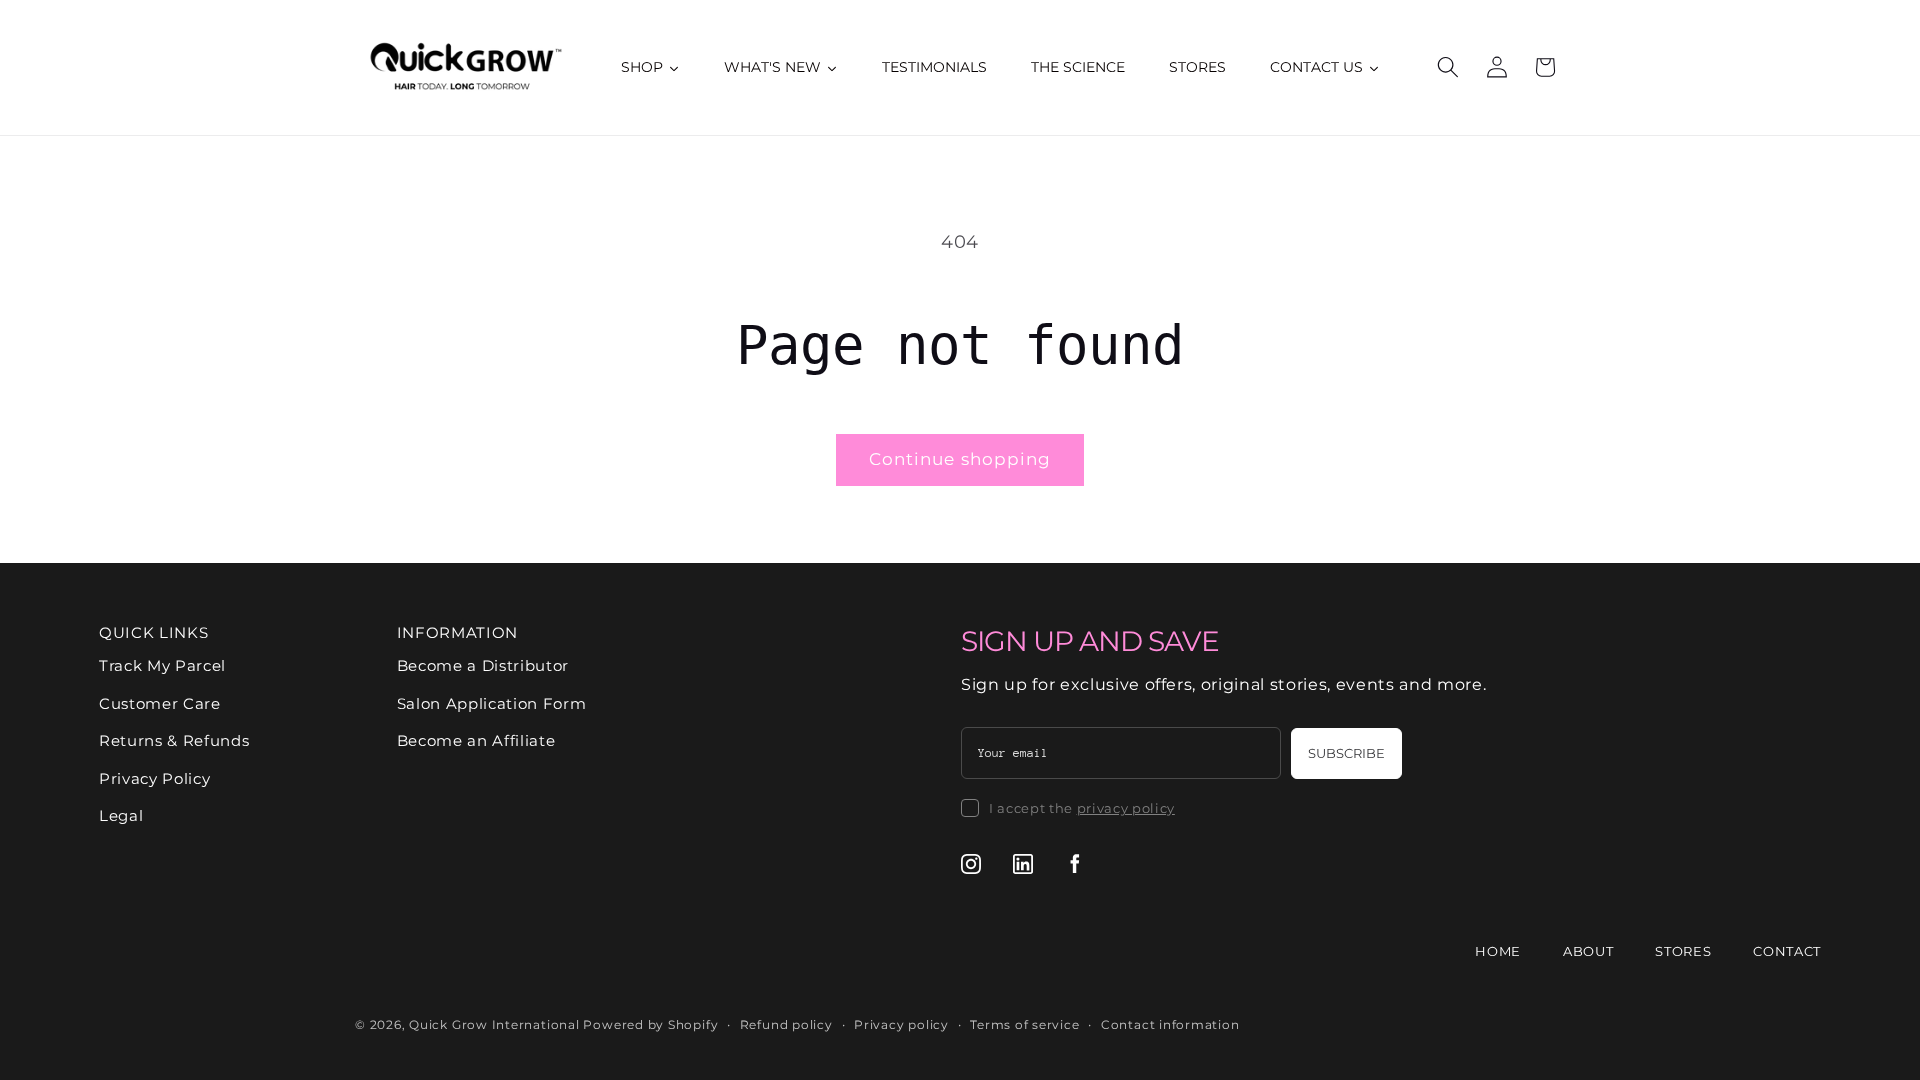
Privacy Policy (154, 778)
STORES (1683, 951)
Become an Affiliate (476, 740)
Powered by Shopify (650, 1024)
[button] (1448, 67)
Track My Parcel (162, 665)
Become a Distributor (483, 665)
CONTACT (1787, 951)
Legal (121, 815)
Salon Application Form (492, 703)
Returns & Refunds (174, 740)
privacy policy (1126, 808)
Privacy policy (901, 1024)
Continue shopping (960, 459)
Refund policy (786, 1024)
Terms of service (1024, 1024)
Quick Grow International (494, 1024)
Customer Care (160, 703)
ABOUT (1588, 951)
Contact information (1170, 1024)
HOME (1498, 951)
